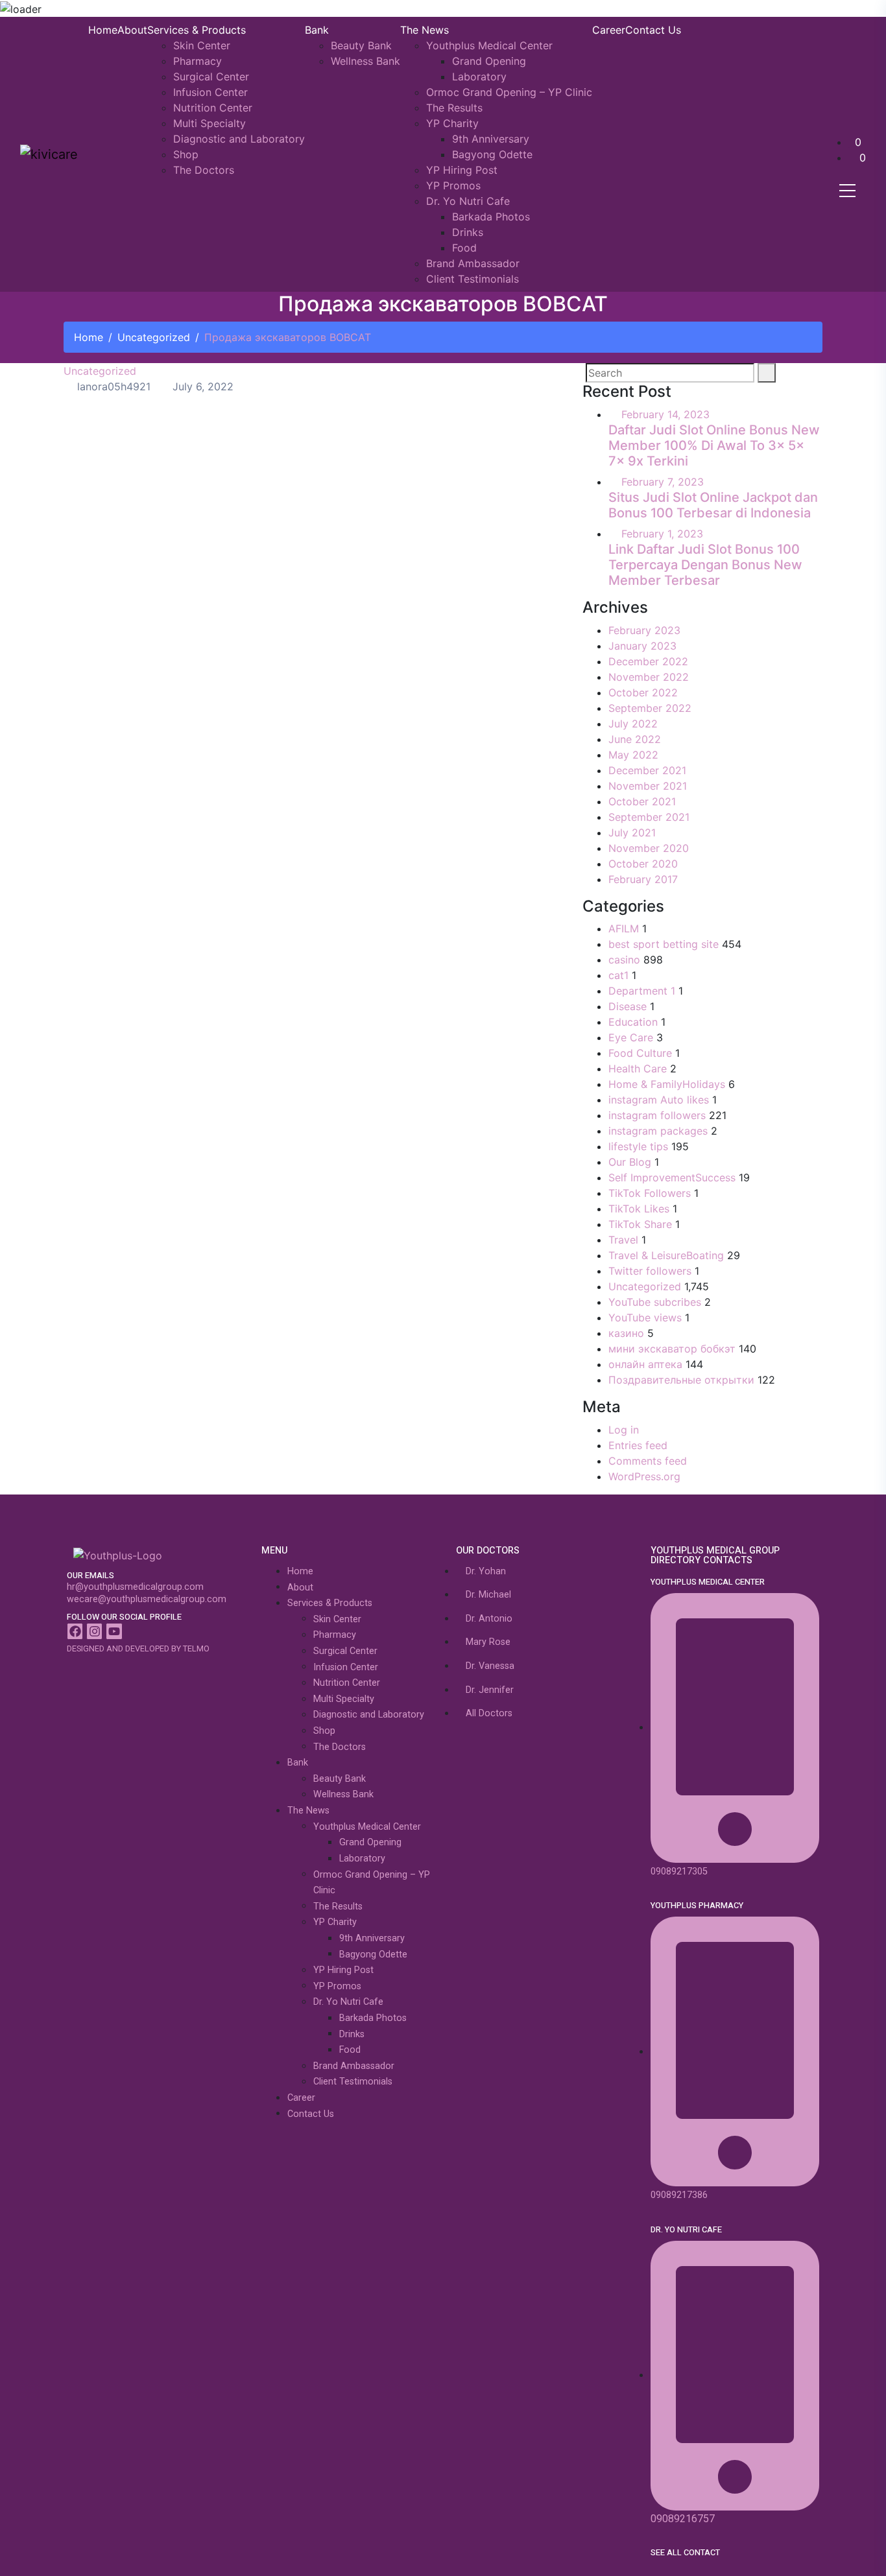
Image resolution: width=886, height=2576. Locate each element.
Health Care (638, 1069)
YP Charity (452, 123)
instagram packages (658, 1131)
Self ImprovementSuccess (672, 1177)
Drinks (468, 232)
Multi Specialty (210, 123)
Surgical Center (211, 77)
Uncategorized (154, 337)
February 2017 (643, 879)
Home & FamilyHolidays (667, 1084)
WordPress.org (644, 1476)
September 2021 (649, 817)
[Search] (767, 373)
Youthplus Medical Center (489, 45)
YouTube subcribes (655, 1302)
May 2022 (633, 755)
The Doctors (204, 170)
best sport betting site (664, 944)
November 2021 (648, 786)
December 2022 (648, 661)
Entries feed (638, 1445)
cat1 (618, 975)
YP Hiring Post (462, 170)
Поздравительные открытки (681, 1380)
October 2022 (643, 692)
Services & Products (197, 30)
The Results (454, 108)
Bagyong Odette (492, 154)
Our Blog (630, 1162)
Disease (628, 1006)
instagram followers (657, 1115)
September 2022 (650, 708)
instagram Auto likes (659, 1100)
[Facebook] (75, 1631)
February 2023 (644, 630)
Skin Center (202, 45)
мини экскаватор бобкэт (672, 1349)
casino (624, 960)
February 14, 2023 (665, 414)
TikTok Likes (639, 1209)
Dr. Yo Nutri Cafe (468, 201)
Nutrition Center (213, 108)
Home (103, 30)
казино (626, 1333)
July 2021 (632, 833)
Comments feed (648, 1461)
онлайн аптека (645, 1364)
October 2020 (643, 864)
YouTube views (645, 1318)
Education (633, 1022)
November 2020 (649, 848)
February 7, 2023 (663, 482)
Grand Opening (489, 61)
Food (464, 248)
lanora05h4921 (112, 386)
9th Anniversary (491, 139)
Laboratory (479, 77)
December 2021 (647, 770)
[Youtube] (114, 1631)
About (132, 30)
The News (425, 30)
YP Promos (453, 185)
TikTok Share (640, 1224)
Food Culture (640, 1053)
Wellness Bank (365, 61)
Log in (624, 1430)
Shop (186, 154)
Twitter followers (650, 1271)
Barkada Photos (491, 217)
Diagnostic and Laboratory (239, 139)
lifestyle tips (638, 1146)
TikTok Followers (650, 1193)
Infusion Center (210, 92)
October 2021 (642, 801)
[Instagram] (94, 1631)
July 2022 (633, 724)
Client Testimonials (473, 279)
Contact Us (653, 30)
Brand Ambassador (473, 263)
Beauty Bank (361, 45)
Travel (623, 1240)
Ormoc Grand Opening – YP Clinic (509, 92)
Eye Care (631, 1037)
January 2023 (642, 646)
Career (609, 30)
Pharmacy (198, 61)
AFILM (624, 928)
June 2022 (635, 739)
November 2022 (649, 677)
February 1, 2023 (662, 534)
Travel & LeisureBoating (666, 1255)
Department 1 (642, 991)
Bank (317, 30)
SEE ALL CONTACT (685, 2553)
